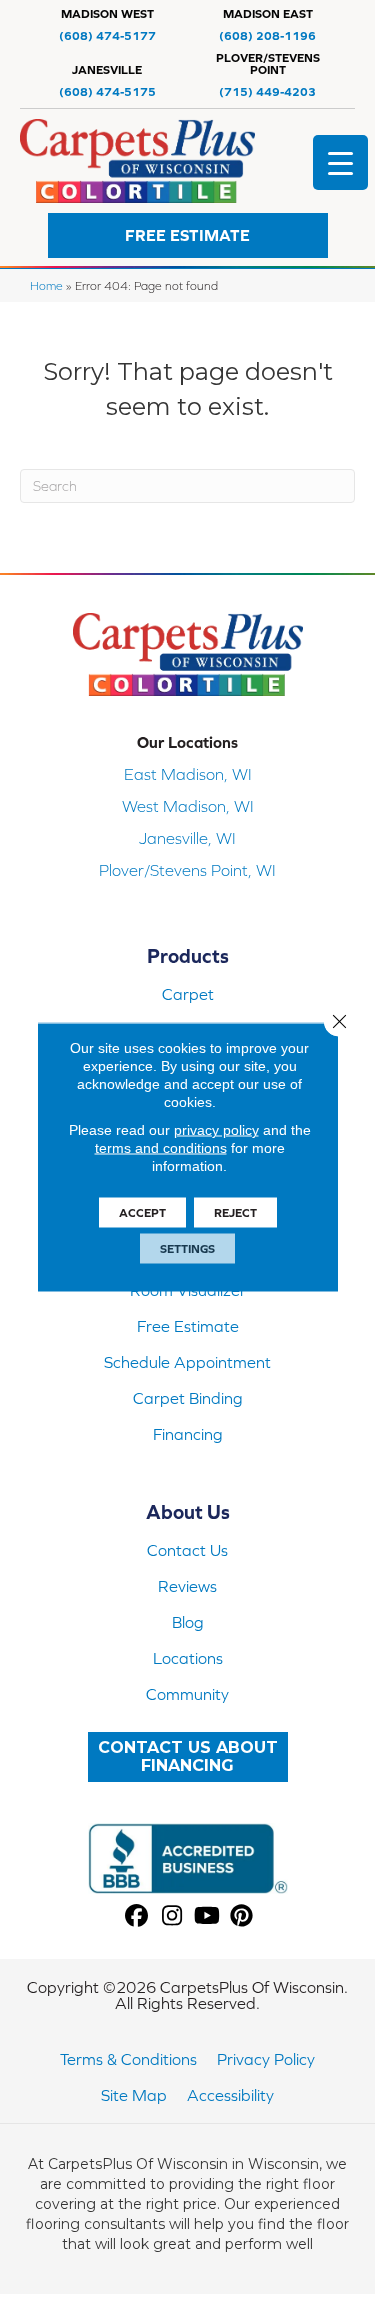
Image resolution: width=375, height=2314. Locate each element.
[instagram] (172, 1916)
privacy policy (216, 1130)
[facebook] (137, 1916)
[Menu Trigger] (340, 162)
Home (46, 285)
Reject (235, 1213)
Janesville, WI (187, 838)
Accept (142, 1213)
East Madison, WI (188, 774)
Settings (187, 1249)
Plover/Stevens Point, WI (187, 870)
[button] (188, 235)
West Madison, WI (188, 806)
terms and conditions (161, 1148)
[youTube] (207, 1916)
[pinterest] (242, 1916)
